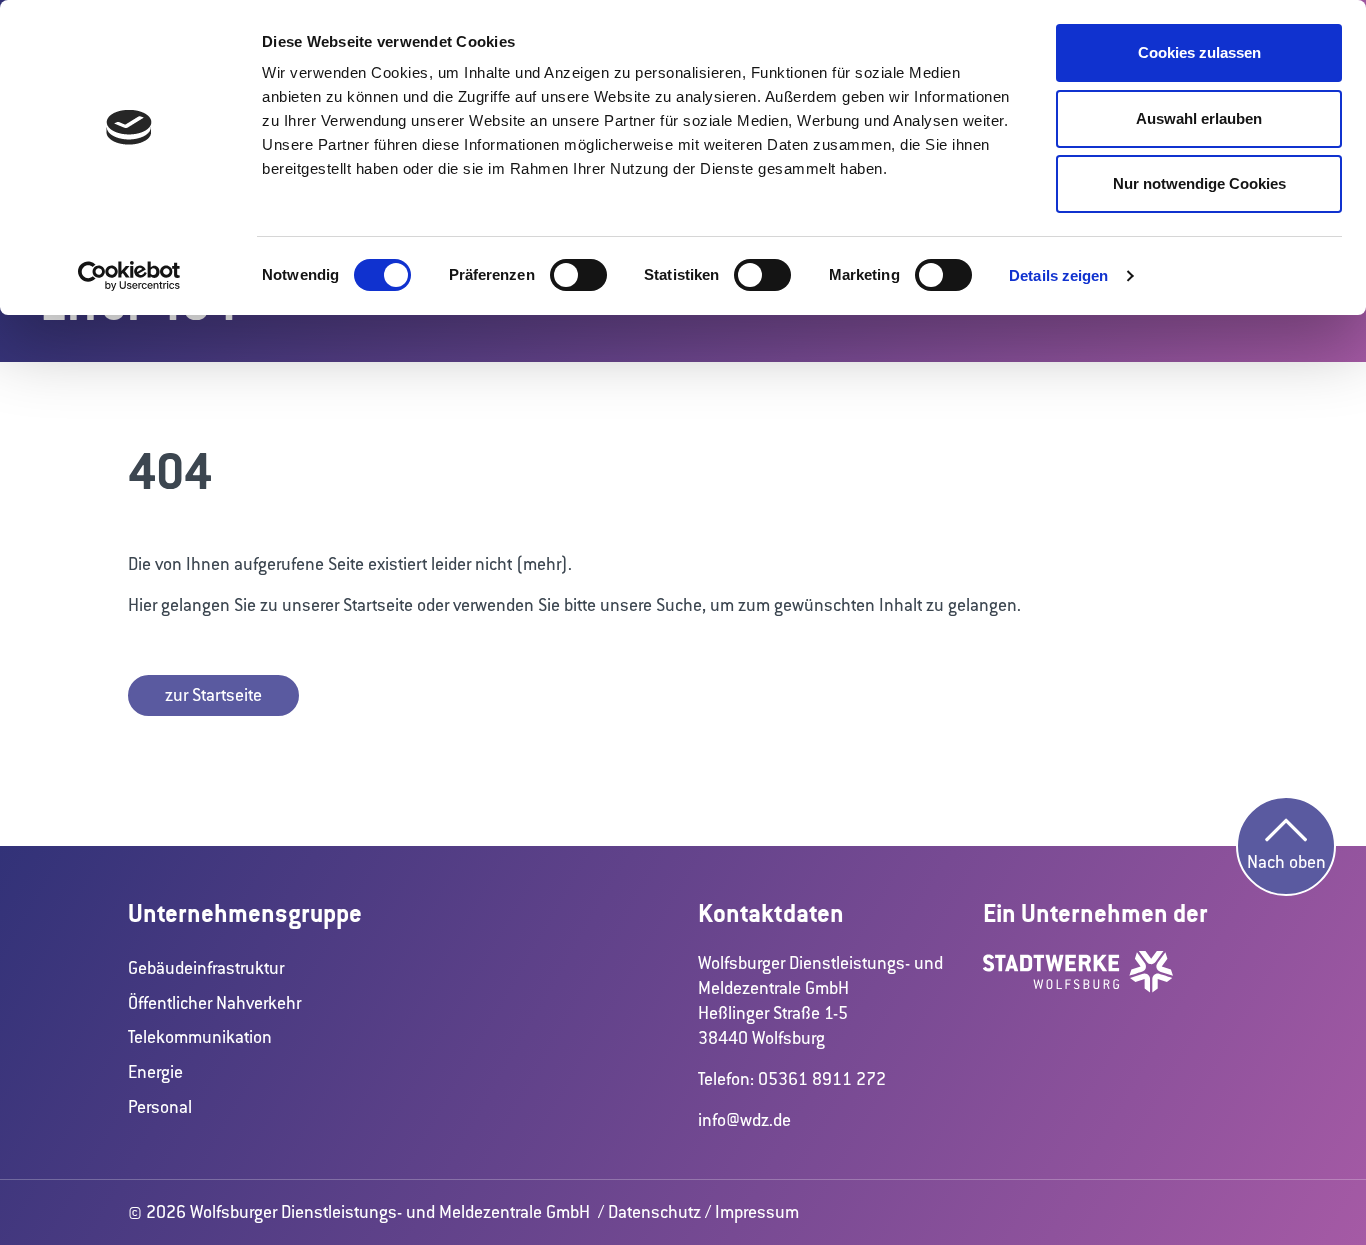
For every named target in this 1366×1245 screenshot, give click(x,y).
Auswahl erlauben (1199, 118)
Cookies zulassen (1199, 52)
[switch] (578, 275)
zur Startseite (213, 695)
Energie (155, 1072)
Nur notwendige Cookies (1199, 183)
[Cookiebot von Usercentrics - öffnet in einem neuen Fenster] (129, 276)
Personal (160, 1107)
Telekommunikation (200, 1037)
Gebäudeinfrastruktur (206, 968)
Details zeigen (1058, 275)
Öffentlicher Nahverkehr (214, 1003)
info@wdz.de (744, 1120)
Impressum (757, 1212)
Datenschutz (654, 1212)
